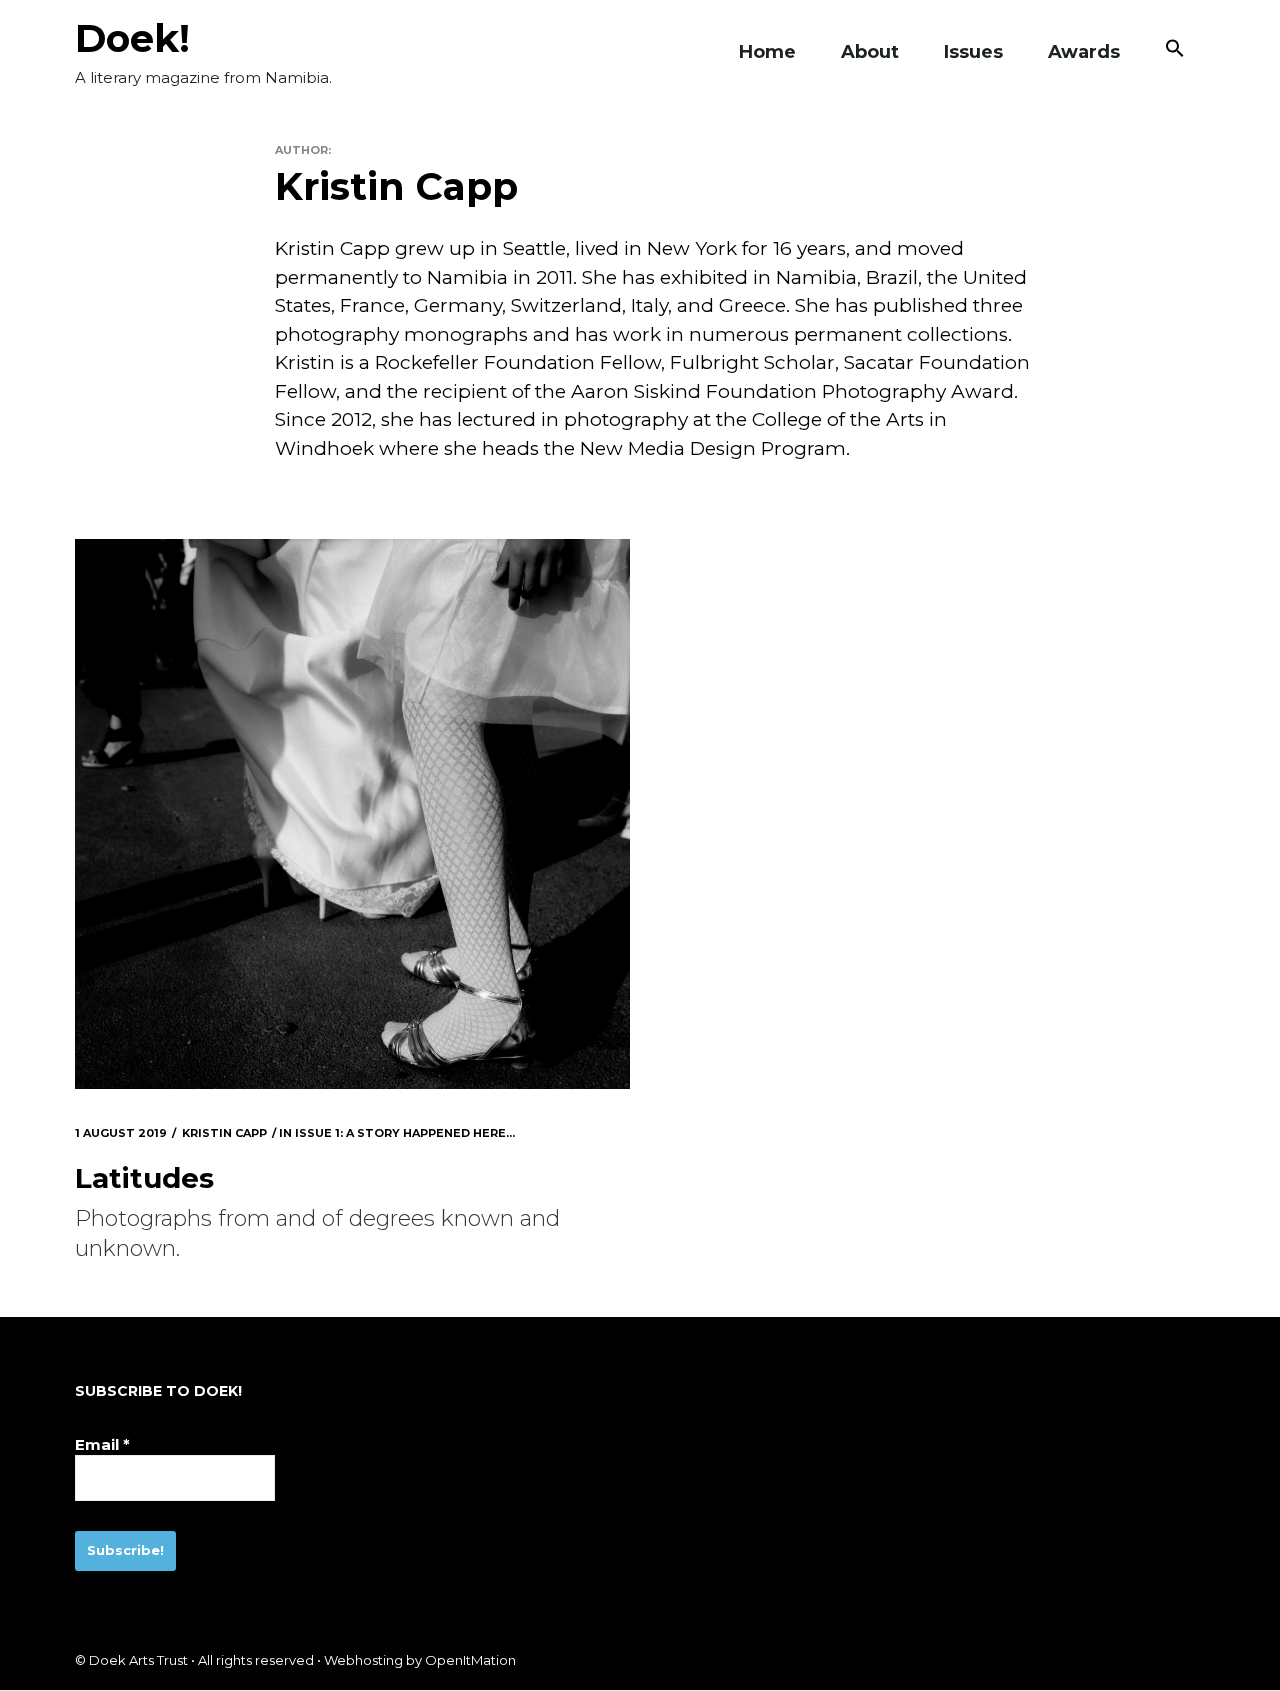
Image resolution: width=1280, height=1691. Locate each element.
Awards (1084, 52)
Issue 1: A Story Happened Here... (405, 1133)
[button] (1175, 52)
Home (767, 52)
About (870, 52)
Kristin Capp (224, 1133)
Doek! (132, 38)
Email (102, 1444)
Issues (973, 52)
